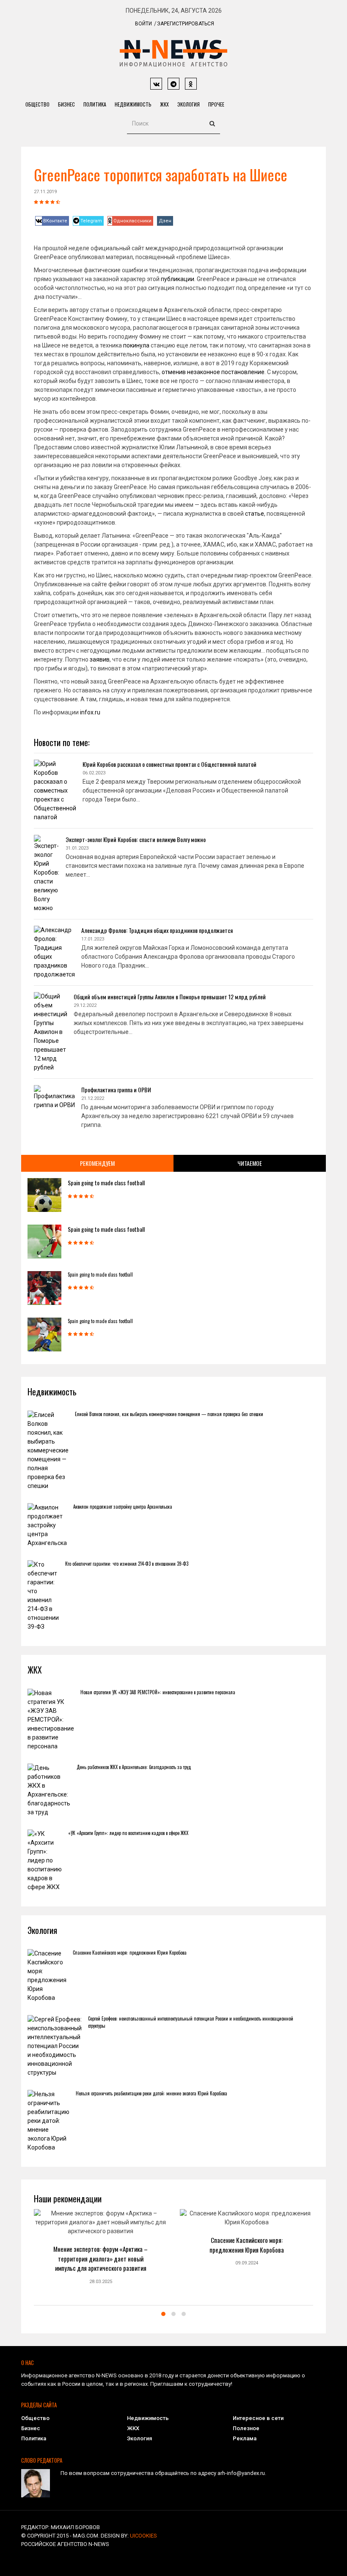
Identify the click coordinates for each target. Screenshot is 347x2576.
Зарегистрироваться (186, 24)
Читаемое (250, 1163)
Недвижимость (133, 104)
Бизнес (66, 104)
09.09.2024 (247, 2263)
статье (255, 514)
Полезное (246, 2428)
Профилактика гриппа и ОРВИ (116, 1090)
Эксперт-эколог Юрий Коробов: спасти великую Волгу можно (136, 839)
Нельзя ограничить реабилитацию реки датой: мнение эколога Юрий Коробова (151, 2093)
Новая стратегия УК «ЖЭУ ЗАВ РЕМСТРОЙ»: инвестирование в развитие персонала (158, 1692)
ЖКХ (164, 104)
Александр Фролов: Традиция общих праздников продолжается (157, 930)
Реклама (245, 2438)
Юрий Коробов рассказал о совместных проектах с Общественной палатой (169, 764)
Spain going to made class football (106, 1183)
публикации (178, 279)
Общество (37, 104)
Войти (143, 24)
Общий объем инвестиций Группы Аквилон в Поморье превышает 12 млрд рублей (170, 997)
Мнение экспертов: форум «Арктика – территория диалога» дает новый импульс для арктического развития (101, 2258)
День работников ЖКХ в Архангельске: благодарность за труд (134, 1767)
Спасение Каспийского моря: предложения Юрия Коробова (130, 1953)
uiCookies (143, 2536)
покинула (136, 345)
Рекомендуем (97, 1163)
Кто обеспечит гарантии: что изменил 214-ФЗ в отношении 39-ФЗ (127, 1564)
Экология (189, 104)
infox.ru (90, 712)
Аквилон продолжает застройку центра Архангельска (123, 1507)
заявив (100, 659)
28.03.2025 (101, 2282)
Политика (95, 104)
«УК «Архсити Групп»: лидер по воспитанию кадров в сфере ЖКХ (128, 1833)
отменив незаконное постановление (213, 372)
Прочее (216, 104)
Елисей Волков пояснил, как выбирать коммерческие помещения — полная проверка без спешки (169, 1414)
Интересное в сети (258, 2418)
